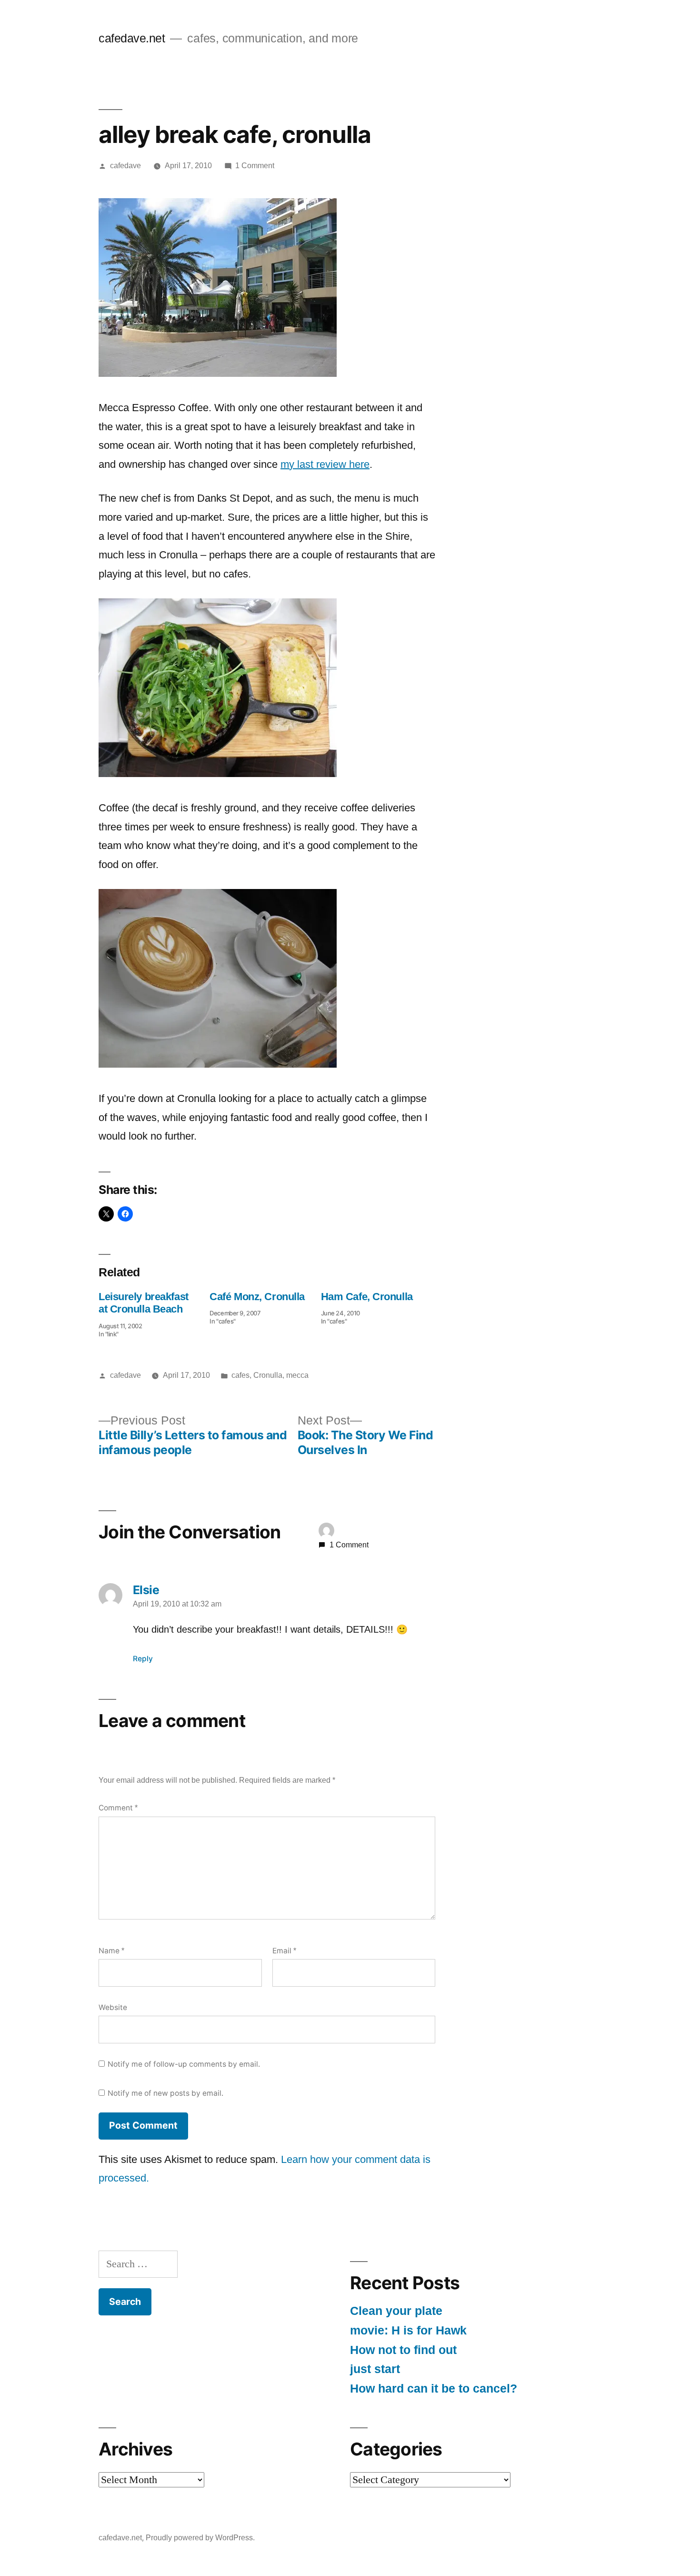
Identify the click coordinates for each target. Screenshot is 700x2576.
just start (375, 2369)
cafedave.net (132, 38)
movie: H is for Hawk (408, 2330)
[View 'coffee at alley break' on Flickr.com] (218, 1064)
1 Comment (255, 166)
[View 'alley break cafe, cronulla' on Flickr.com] (218, 373)
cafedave (125, 166)
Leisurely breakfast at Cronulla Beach (144, 1303)
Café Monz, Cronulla (257, 1297)
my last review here (325, 464)
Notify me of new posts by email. (165, 2093)
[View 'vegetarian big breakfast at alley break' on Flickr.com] (218, 773)
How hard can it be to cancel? (434, 2389)
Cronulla (268, 1375)
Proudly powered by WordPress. (200, 2538)
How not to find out (403, 2350)
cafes (240, 1375)
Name (111, 1951)
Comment (118, 1808)
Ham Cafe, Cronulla (367, 1297)
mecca (297, 1375)
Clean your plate (396, 2311)
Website (113, 2007)
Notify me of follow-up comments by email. (184, 2064)
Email (284, 1951)
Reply (143, 1659)
